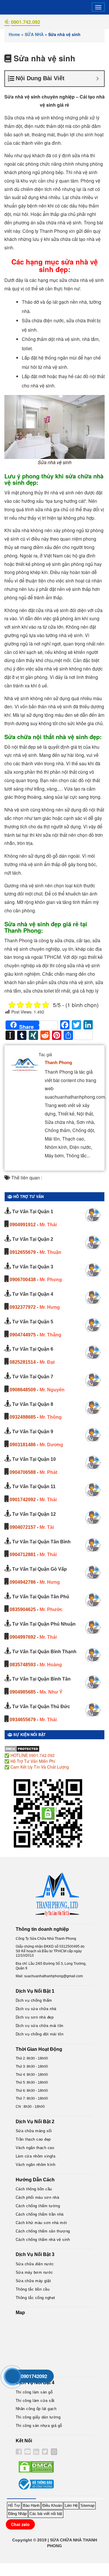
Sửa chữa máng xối (34, 2131)
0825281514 (23, 1362)
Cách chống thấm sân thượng (43, 2231)
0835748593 (23, 1665)
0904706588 (23, 1472)
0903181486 (23, 1445)
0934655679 (23, 1720)
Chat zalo (20, 2524)
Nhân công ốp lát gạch (36, 2409)
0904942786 (23, 1582)
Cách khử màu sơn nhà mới (41, 2223)
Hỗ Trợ (14, 2506)
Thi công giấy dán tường (38, 2417)
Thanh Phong (58, 1062)
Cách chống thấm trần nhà (40, 2214)
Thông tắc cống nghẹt (35, 2298)
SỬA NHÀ (34, 34)
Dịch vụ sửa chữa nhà (36, 2009)
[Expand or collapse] (98, 79)
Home (14, 34)
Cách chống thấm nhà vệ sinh (43, 2240)
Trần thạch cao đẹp (33, 2139)
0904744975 (23, 1335)
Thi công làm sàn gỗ (34, 2392)
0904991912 (23, 1225)
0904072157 (23, 1527)
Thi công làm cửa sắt (35, 2401)
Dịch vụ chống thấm (34, 2000)
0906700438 (23, 1280)
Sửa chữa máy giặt (33, 2281)
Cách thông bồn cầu (34, 2189)
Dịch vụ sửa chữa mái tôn (40, 2026)
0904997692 (23, 1637)
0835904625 (23, 1609)
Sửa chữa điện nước (35, 2264)
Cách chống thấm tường (38, 2206)
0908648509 (23, 1390)
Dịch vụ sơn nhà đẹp (35, 2017)
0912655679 (23, 1252)
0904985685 (23, 1692)
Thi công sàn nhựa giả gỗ (39, 2426)
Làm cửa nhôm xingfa (36, 2156)
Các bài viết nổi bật (46, 2514)
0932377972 (23, 1307)
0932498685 (23, 1417)
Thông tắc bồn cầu (33, 2289)
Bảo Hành (31, 2506)
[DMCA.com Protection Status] (22, 1748)
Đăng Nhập (17, 2514)
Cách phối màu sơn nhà (37, 2197)
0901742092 (23, 1500)
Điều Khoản (52, 2506)
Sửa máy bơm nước (34, 2272)
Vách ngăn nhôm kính (36, 2165)
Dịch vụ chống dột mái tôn (40, 2034)
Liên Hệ (71, 2506)
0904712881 (23, 1555)
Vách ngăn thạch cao (35, 2148)
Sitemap (87, 2506)
